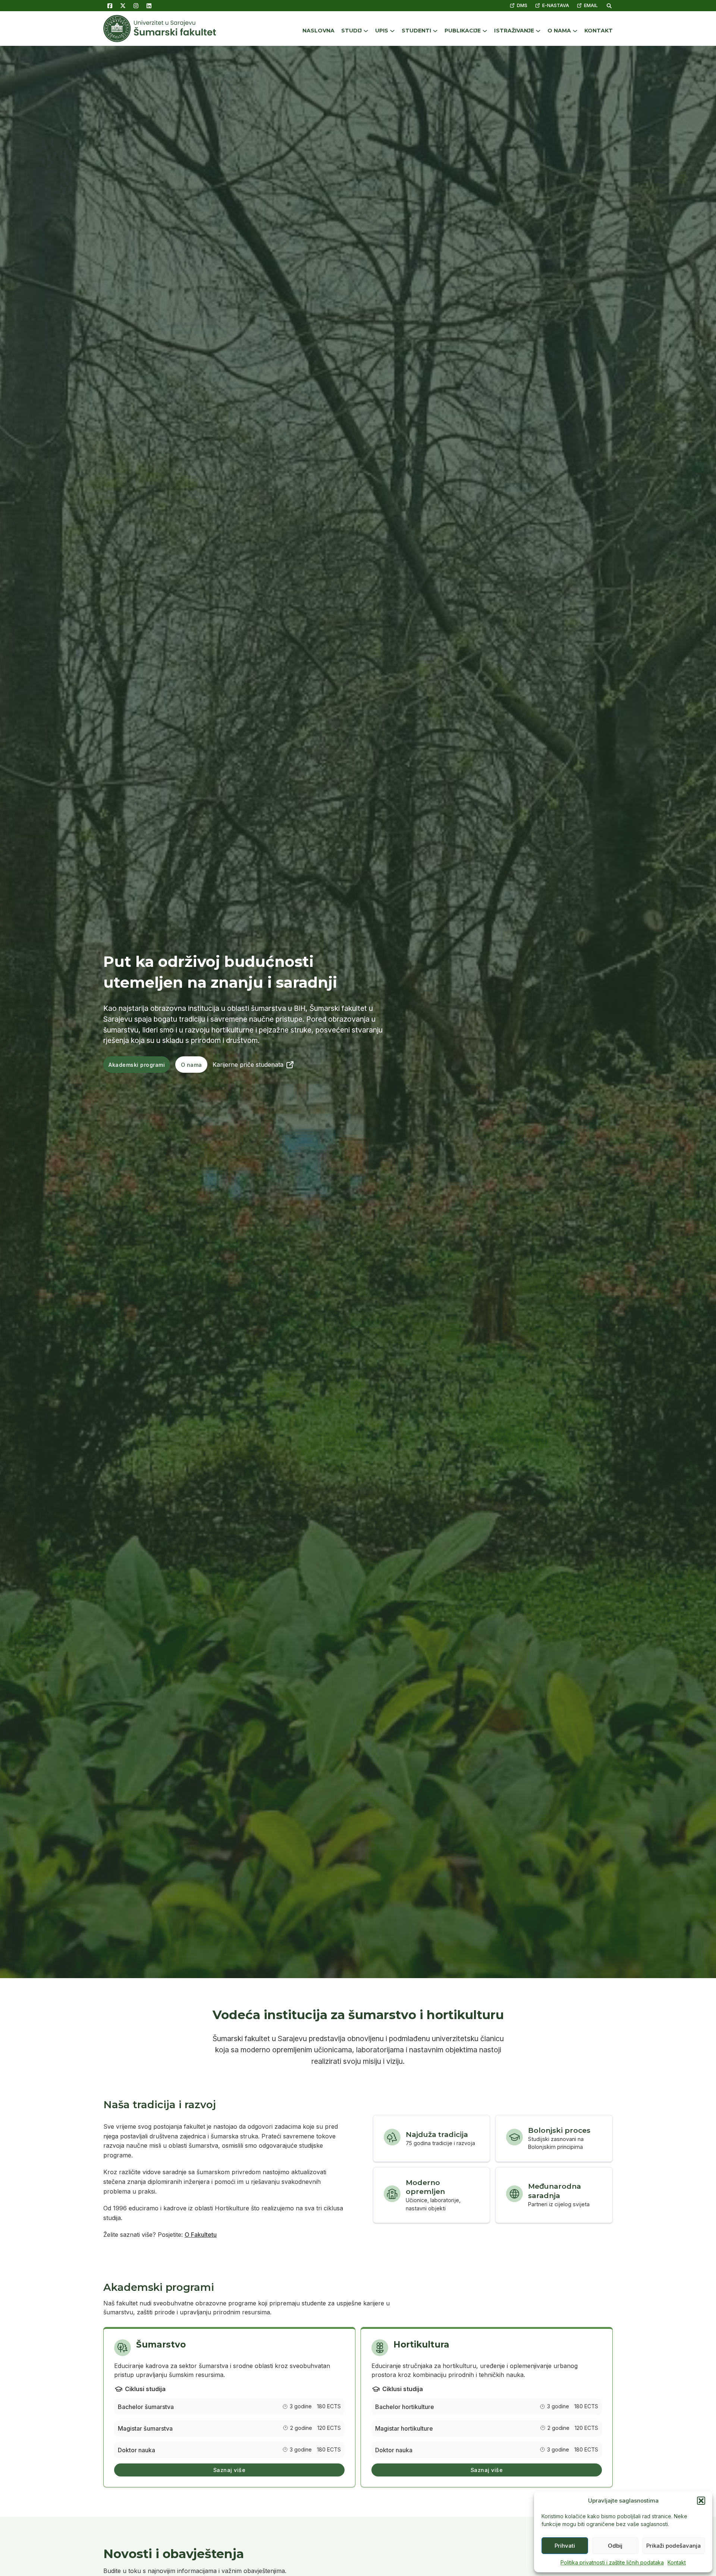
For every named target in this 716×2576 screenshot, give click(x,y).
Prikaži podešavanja (673, 2546)
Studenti (416, 31)
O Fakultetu (201, 2235)
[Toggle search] (609, 6)
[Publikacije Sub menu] (485, 31)
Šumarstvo (161, 2345)
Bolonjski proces (559, 2130)
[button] (701, 2501)
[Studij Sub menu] (366, 31)
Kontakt (677, 2562)
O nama (559, 31)
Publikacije (463, 31)
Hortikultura (421, 2345)
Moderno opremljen (425, 2187)
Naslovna (318, 31)
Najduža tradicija (437, 2134)
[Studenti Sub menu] (435, 31)
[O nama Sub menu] (575, 31)
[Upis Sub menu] (392, 31)
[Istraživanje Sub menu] (538, 31)
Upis (382, 31)
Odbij (615, 2546)
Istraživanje (514, 31)
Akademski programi (137, 1065)
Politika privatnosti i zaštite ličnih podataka (612, 2562)
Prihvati (565, 2546)
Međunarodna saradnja (555, 2191)
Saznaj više (230, 2470)
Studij (351, 31)
